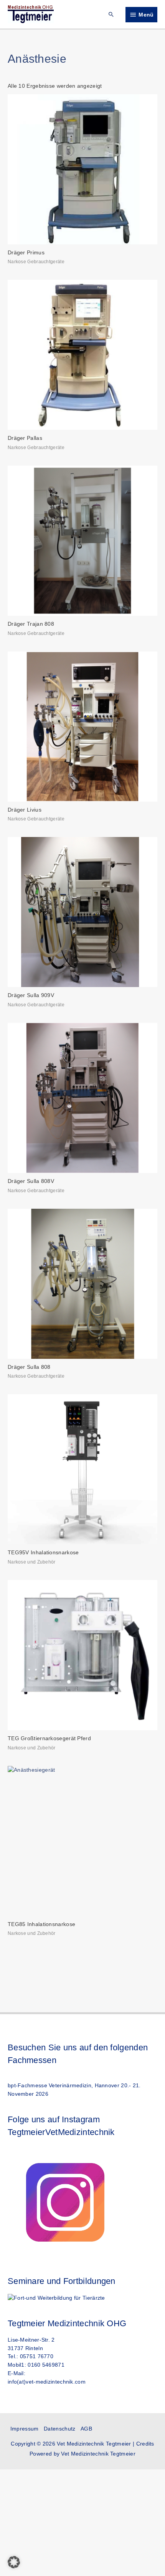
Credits (145, 2444)
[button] (111, 14)
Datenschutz (59, 2429)
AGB (86, 2429)
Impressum (25, 2429)
